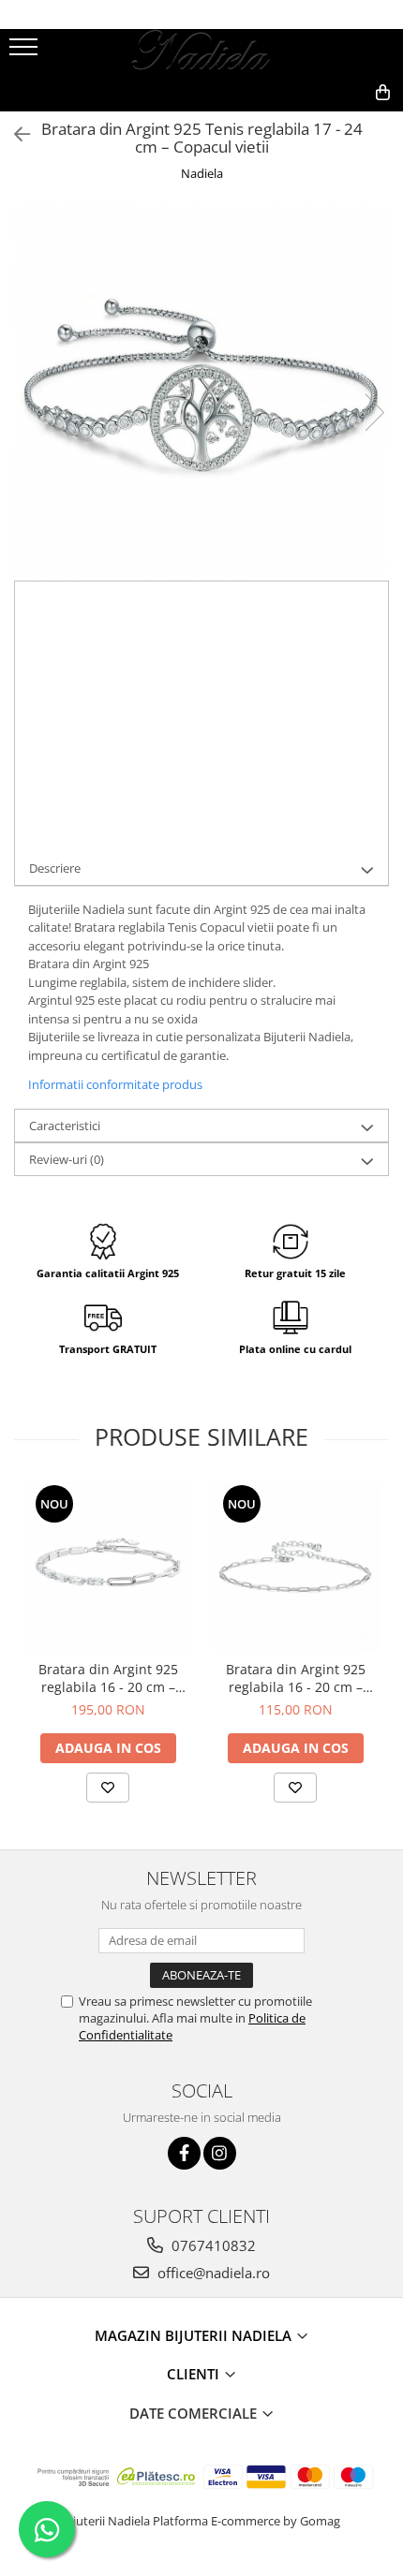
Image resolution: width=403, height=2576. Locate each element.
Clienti (195, 2374)
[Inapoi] (14, 134)
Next (374, 412)
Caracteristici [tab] (65, 1126)
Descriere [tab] (55, 868)
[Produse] (26, 52)
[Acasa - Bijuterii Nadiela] (201, 52)
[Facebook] (184, 2153)
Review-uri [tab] (67, 1159)
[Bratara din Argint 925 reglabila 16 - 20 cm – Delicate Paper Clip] (295, 1567)
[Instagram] (220, 2153)
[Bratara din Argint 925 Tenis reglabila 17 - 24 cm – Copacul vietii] (201, 393)
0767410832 (212, 2245)
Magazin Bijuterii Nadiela (195, 2335)
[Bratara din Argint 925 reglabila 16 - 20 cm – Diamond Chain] (108, 1567)
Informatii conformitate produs (115, 1084)
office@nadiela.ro (212, 2273)
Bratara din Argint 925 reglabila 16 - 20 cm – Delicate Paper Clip (296, 1678)
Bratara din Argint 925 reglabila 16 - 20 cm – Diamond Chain (108, 1678)
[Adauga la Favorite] (108, 1788)
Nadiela (202, 173)
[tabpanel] (201, 393)
